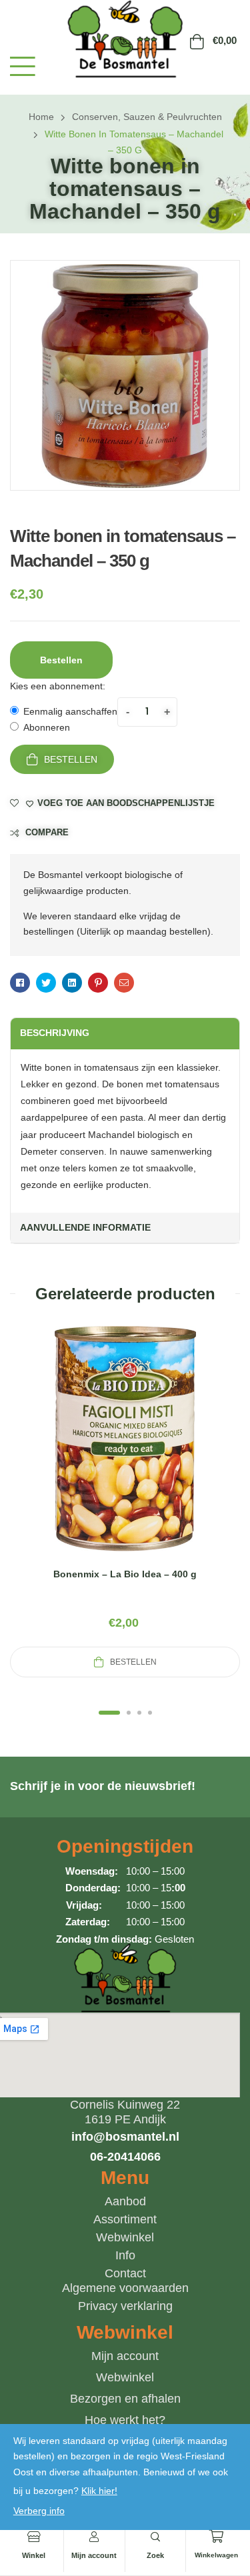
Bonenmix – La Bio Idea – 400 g (125, 1574)
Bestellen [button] (61, 660)
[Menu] (23, 66)
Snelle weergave (125, 1455)
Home (41, 117)
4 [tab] (150, 1713)
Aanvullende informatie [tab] (85, 1227)
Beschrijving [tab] (55, 1033)
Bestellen (71, 759)
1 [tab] (109, 1713)
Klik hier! (99, 2491)
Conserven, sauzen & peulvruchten (147, 117)
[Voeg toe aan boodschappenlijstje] (157, 1455)
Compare (47, 832)
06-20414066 (125, 2157)
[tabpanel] (125, 1500)
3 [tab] (139, 1713)
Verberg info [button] (39, 2511)
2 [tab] (129, 1713)
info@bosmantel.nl (125, 2137)
